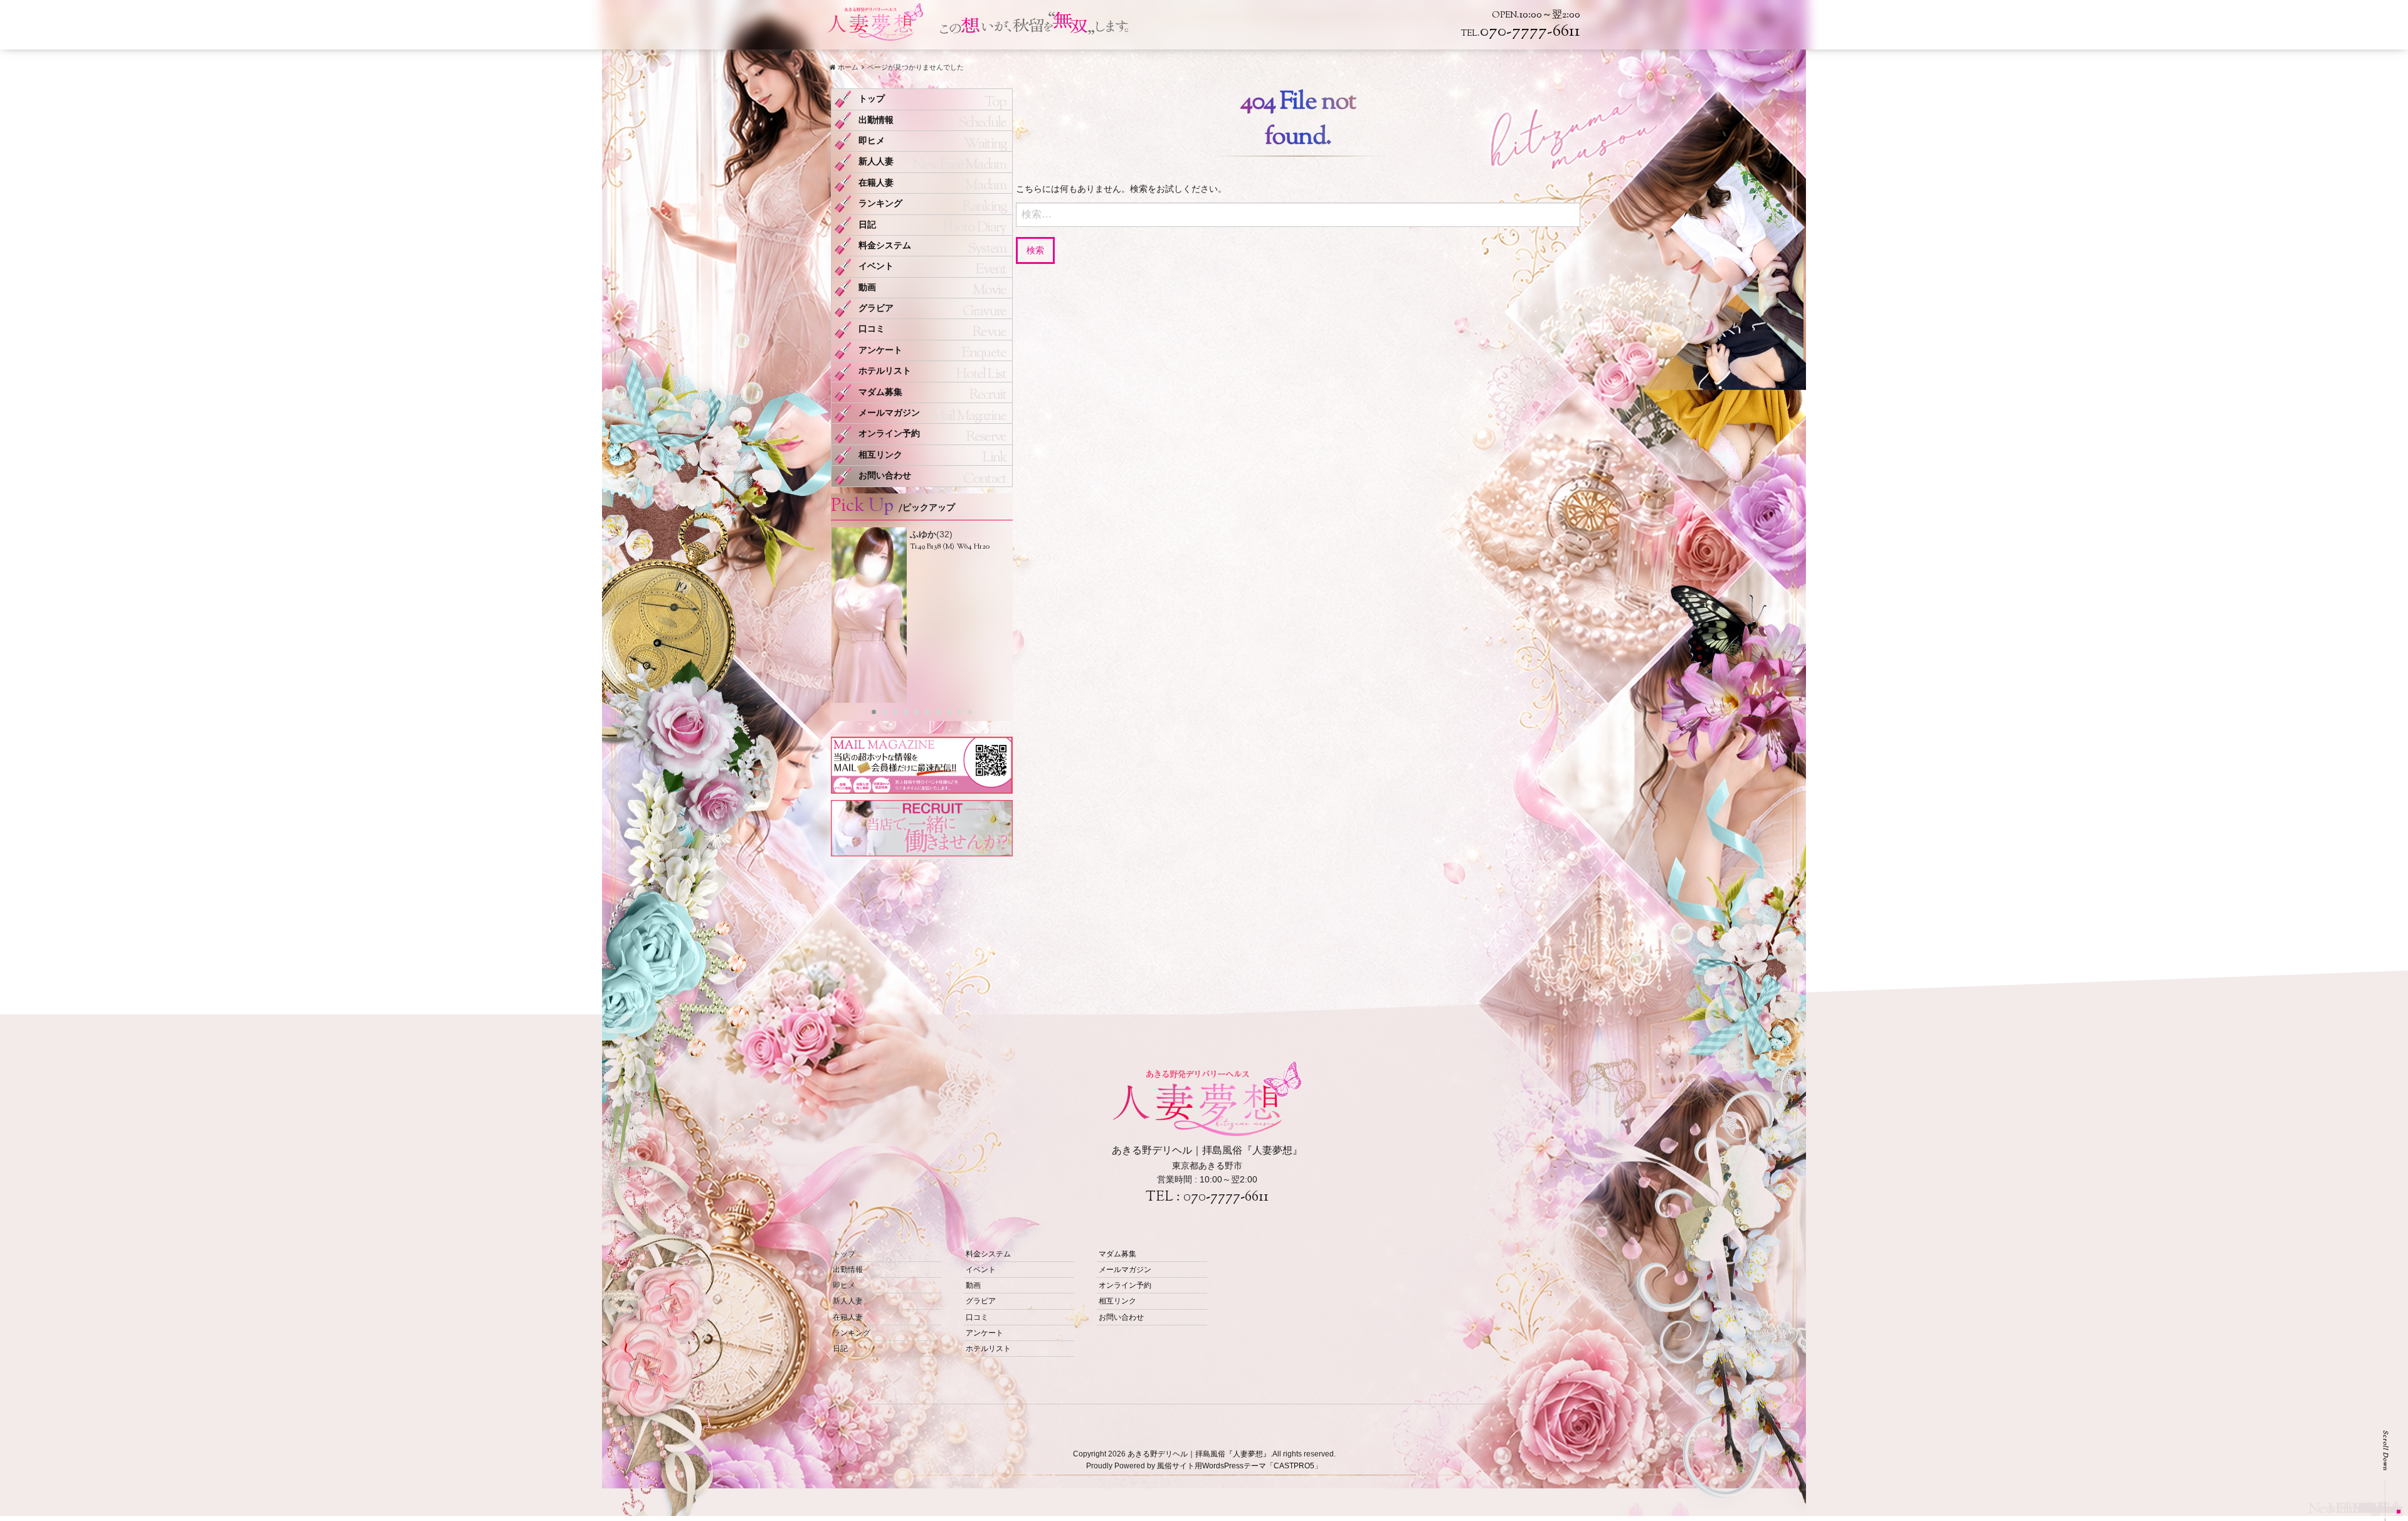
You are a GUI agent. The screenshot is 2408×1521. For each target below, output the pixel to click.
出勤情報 (876, 120)
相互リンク (880, 455)
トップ (872, 99)
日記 (867, 225)
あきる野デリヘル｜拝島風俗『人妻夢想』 (1199, 1454)
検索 (1035, 250)
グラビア (876, 308)
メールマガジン (889, 413)
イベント (876, 266)
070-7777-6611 (1226, 1197)
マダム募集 (880, 392)
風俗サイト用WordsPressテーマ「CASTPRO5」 (1239, 1466)
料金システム (885, 245)
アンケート (880, 350)
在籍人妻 (876, 183)
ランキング (880, 203)
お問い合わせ (885, 476)
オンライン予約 (889, 434)
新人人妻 (876, 161)
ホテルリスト (885, 371)
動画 (867, 287)
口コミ (872, 329)
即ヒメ (872, 141)
